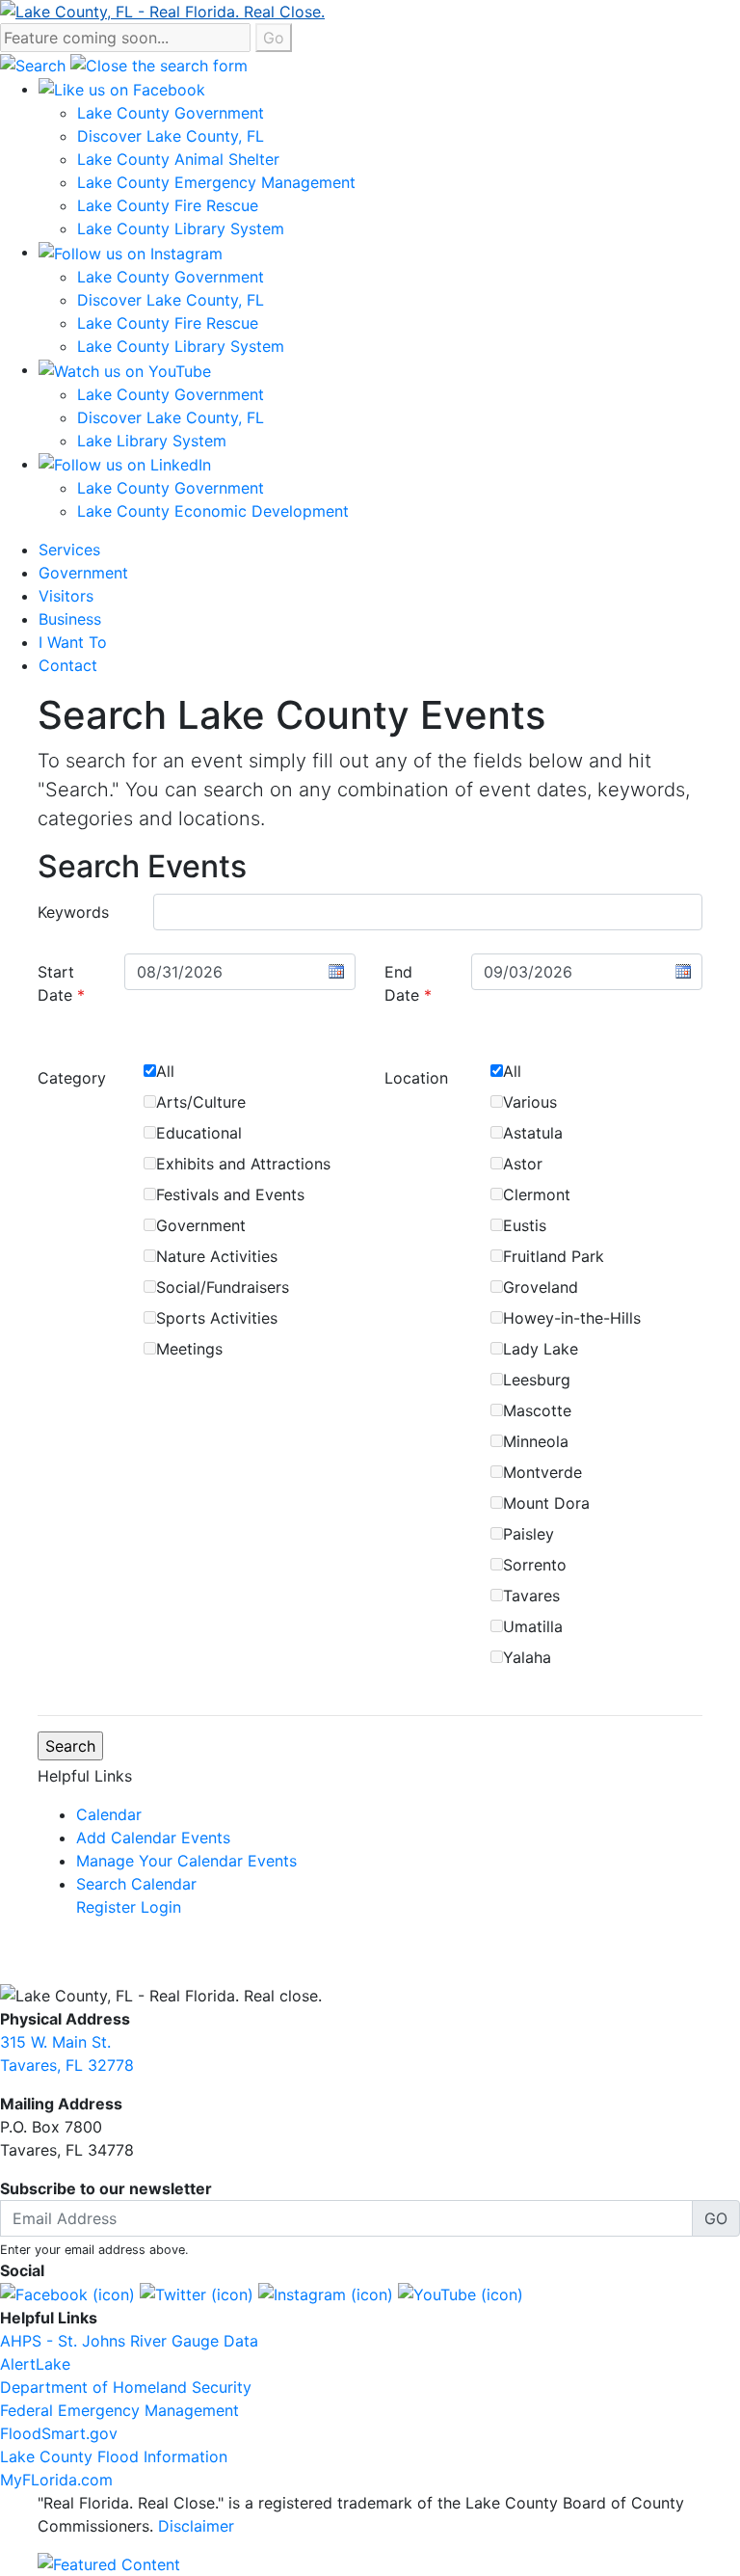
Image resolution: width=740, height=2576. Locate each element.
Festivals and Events (230, 1194)
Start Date (61, 983)
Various (530, 1102)
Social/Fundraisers (223, 1287)
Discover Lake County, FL (171, 136)
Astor (523, 1164)
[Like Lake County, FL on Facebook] (67, 2294)
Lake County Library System (181, 228)
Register (106, 1907)
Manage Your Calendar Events (186, 1861)
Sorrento (535, 1565)
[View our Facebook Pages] (122, 89)
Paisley (529, 1534)
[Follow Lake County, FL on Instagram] (326, 2294)
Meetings (189, 1349)
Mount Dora (546, 1503)
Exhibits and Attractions (243, 1164)
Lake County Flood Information (114, 2456)
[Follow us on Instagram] (131, 252)
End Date (408, 983)
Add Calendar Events (153, 1838)
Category (72, 1078)
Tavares (531, 1596)
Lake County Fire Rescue (168, 205)
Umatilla (533, 1626)
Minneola (536, 1441)
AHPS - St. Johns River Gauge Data (129, 2341)
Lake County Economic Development (213, 511)
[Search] (35, 64)
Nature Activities (217, 1256)
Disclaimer (196, 2526)
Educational (199, 1133)
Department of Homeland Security (126, 2387)
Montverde (542, 1472)
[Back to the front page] (162, 10)
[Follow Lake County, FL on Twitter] (197, 2294)
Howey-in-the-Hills (572, 1318)
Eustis (525, 1225)
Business (70, 619)
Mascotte (537, 1410)
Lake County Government (171, 113)
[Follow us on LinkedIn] (125, 464)
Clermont (537, 1194)
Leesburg (537, 1380)
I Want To (73, 642)
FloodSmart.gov (59, 2433)
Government (83, 573)
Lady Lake (541, 1349)
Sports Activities (217, 1318)
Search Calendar (136, 1884)
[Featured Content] (109, 2563)
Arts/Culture (201, 1102)
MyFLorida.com (56, 2480)
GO (716, 2218)
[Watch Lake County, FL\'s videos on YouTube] (461, 2294)
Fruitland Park (554, 1256)
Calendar (109, 1814)
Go (274, 38)
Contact (68, 665)
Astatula (533, 1133)
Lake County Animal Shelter (178, 159)
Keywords (73, 912)
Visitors (66, 596)
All (165, 1071)
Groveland (541, 1287)
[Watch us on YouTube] (125, 369)
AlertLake (35, 2364)
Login (161, 1907)
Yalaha (527, 1657)
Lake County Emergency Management (216, 182)
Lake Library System (152, 441)
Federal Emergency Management (119, 2410)
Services (69, 550)
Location (416, 1078)
